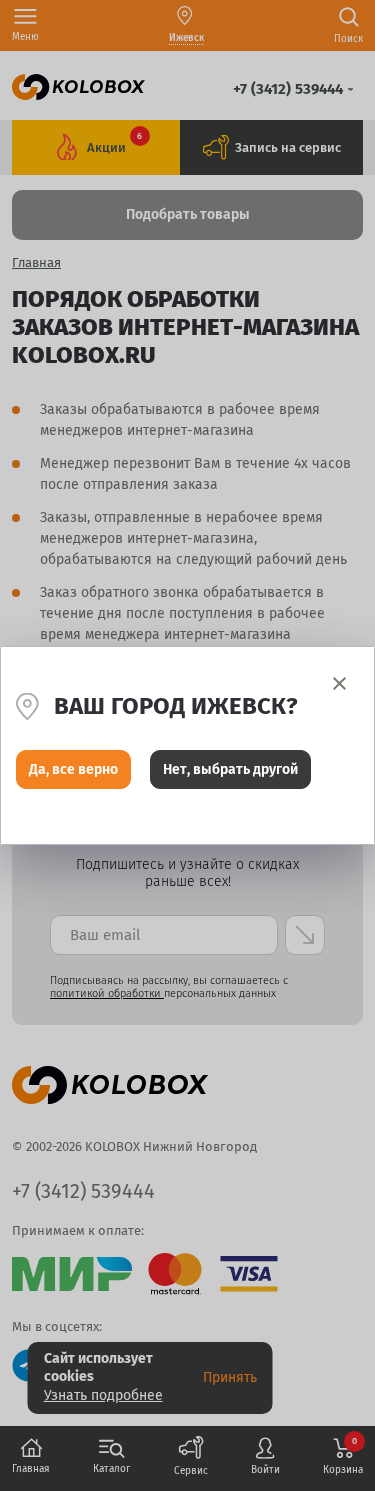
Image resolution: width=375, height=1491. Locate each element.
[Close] (339, 683)
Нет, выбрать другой (230, 769)
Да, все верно (73, 769)
